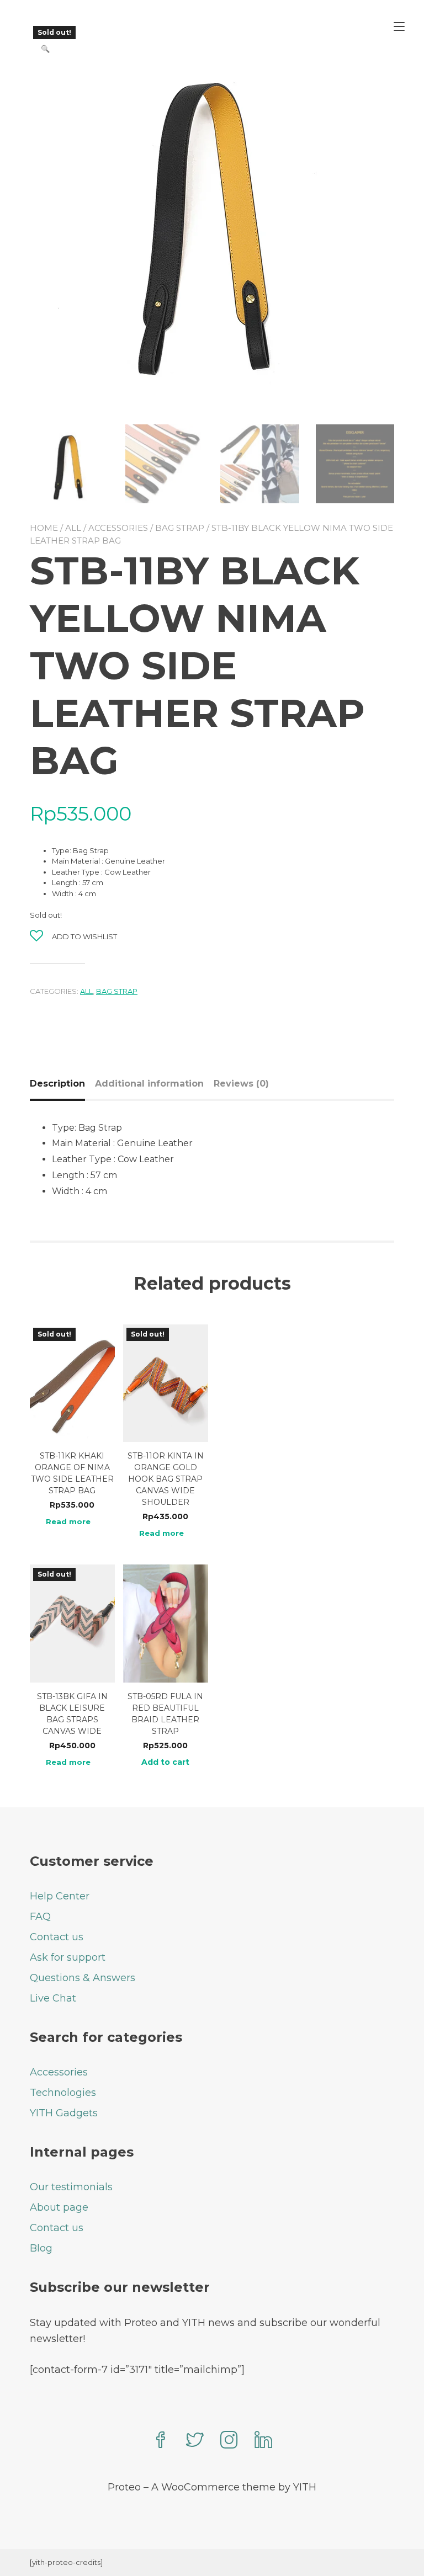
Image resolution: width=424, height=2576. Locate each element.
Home (44, 528)
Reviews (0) (241, 1084)
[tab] (62, 1084)
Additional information (149, 1084)
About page (59, 2207)
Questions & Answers (83, 1978)
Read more (68, 1522)
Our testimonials (71, 2187)
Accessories (118, 528)
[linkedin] (263, 2441)
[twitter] (195, 2441)
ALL (73, 528)
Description (57, 1084)
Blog (41, 2248)
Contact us (57, 1937)
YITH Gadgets (64, 2113)
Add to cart (165, 1762)
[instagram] (229, 2441)
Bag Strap (180, 528)
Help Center (60, 1896)
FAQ (40, 1917)
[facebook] (161, 2441)
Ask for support (68, 1957)
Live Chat (53, 1998)
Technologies (63, 2093)
